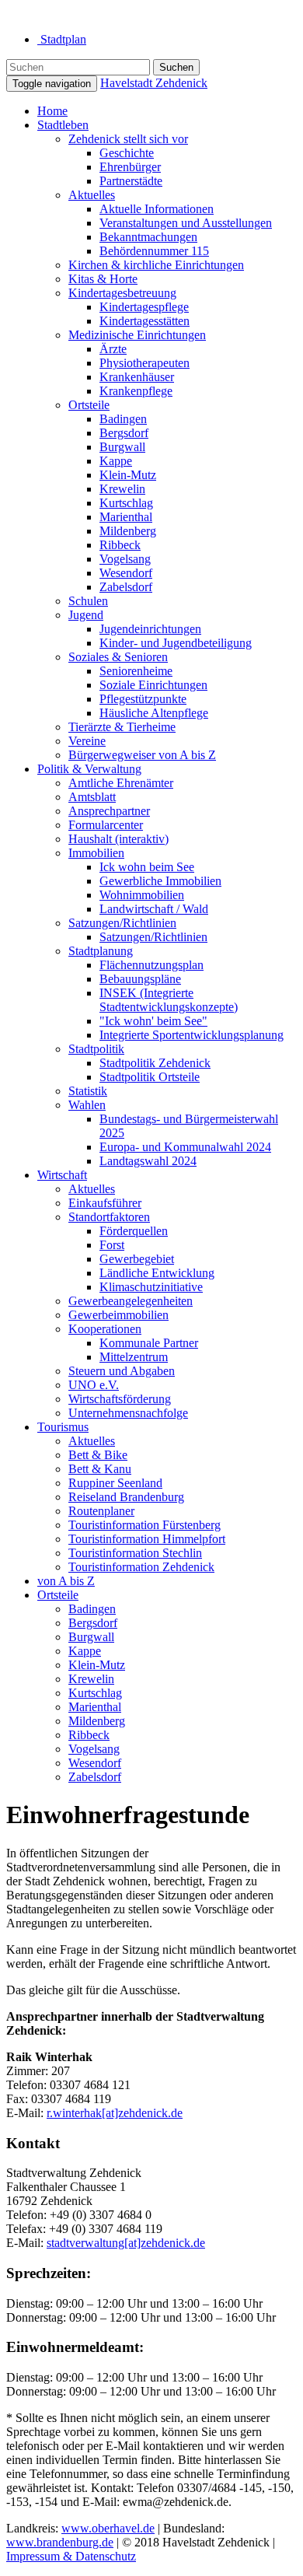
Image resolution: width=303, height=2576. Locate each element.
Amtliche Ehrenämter (121, 783)
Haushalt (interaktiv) (118, 839)
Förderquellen (134, 1231)
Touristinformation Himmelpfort (147, 1539)
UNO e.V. (94, 1385)
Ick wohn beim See (147, 867)
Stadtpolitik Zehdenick (155, 1063)
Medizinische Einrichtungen (137, 335)
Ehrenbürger (130, 167)
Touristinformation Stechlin (135, 1553)
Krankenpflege (136, 391)
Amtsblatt (92, 797)
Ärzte (113, 349)
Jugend (86, 615)
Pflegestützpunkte (143, 699)
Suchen (176, 67)
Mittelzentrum (134, 1357)
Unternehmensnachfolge (128, 1413)
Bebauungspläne (140, 979)
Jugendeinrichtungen (150, 629)
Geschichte (127, 153)
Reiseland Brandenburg (126, 1497)
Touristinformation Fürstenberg (145, 1525)
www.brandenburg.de (60, 2542)
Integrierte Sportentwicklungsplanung (192, 1035)
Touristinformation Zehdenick (141, 1567)
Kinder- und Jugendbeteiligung (176, 643)
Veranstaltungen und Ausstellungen (186, 223)
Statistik (88, 1091)
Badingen (123, 419)
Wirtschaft (62, 1175)
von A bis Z (66, 1581)
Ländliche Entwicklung (157, 1273)
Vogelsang (125, 559)
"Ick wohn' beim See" (153, 1021)
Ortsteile (89, 405)
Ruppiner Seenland (115, 1483)
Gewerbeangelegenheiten (131, 1301)
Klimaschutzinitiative (151, 1287)
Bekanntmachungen (148, 237)
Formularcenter (106, 825)
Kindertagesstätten (145, 321)
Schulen (88, 601)
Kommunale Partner (149, 1343)
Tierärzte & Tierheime (122, 727)
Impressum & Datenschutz (71, 2556)
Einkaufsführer (105, 1203)
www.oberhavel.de (108, 2528)
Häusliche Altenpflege (154, 713)
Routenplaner (101, 1511)
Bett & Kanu (100, 1469)
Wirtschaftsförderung (120, 1399)
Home (52, 111)
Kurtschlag (126, 503)
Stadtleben (63, 125)
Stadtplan (62, 39)
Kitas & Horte (103, 279)
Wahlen (87, 1105)
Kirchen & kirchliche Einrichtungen (156, 265)
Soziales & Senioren (118, 657)
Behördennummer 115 (154, 251)
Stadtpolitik (96, 1049)
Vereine (87, 741)
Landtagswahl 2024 (148, 1161)
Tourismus (63, 1427)
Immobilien (96, 853)
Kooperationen (105, 1329)
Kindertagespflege (144, 307)
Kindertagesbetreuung (122, 293)
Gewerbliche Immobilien (160, 881)
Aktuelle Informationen (157, 209)
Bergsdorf (124, 433)
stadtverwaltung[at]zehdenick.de (126, 2243)
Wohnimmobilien (142, 895)
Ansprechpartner (109, 811)
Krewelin (122, 489)
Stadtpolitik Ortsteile (150, 1077)
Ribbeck (120, 545)
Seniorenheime (136, 671)
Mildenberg (128, 531)
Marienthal (126, 517)
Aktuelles (92, 195)
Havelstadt (154, 83)
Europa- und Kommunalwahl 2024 (185, 1147)
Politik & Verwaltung (89, 769)
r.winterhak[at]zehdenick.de (115, 2113)
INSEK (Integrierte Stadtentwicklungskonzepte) (169, 1000)
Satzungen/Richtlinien (122, 923)
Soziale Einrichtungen (153, 685)
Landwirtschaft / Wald (154, 909)
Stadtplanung (101, 951)
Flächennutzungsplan (151, 965)
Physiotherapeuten (145, 363)
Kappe (116, 461)
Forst (112, 1245)
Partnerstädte (131, 181)
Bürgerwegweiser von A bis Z (142, 755)
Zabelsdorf (126, 587)
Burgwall (122, 447)
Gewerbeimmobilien (118, 1315)
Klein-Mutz (128, 475)
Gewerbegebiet (137, 1259)
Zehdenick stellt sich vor (128, 139)
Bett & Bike (98, 1455)
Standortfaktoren (109, 1217)
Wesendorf (126, 573)
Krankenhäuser (137, 377)
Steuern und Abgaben (122, 1371)
